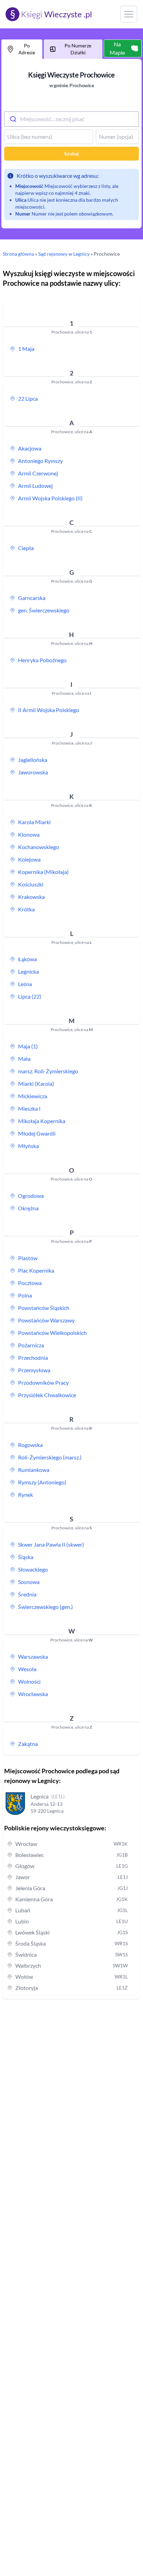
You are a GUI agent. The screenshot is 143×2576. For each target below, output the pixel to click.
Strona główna (18, 254)
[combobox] (71, 119)
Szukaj (71, 153)
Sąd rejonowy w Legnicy (64, 254)
